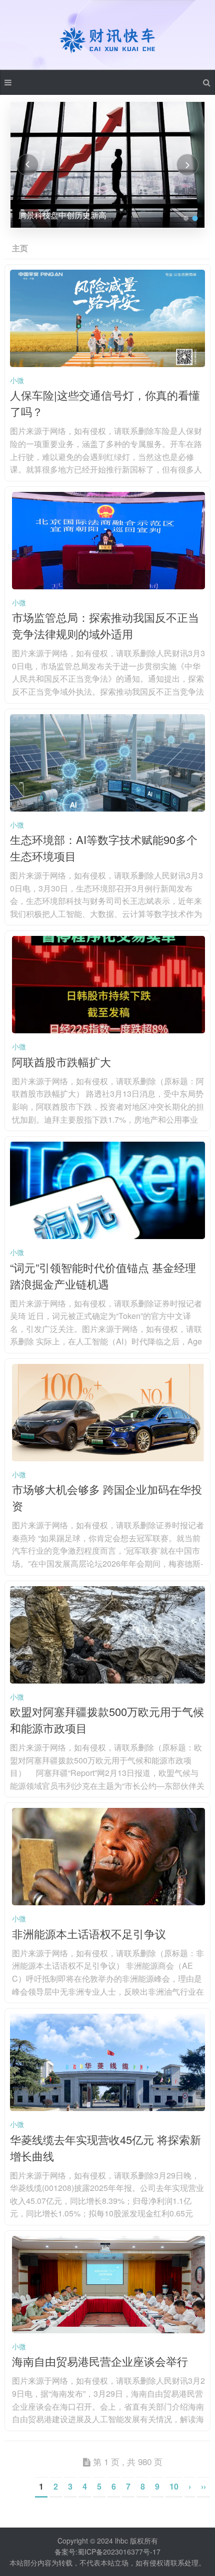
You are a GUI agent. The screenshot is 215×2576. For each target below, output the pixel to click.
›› (203, 2486)
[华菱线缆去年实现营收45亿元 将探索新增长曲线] (108, 2108)
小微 (17, 380)
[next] (187, 165)
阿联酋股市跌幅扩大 (61, 1062)
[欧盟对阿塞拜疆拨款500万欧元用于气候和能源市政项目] (108, 1681)
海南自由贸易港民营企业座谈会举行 (100, 2361)
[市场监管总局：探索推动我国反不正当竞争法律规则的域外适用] (109, 586)
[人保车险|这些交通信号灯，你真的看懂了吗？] (108, 364)
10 (174, 2486)
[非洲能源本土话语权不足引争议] (109, 1902)
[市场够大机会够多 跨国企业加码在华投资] (109, 1458)
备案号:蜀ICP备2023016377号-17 (107, 2552)
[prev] (27, 165)
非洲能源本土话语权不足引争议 (89, 1933)
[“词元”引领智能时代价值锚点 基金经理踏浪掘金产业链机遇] (108, 1236)
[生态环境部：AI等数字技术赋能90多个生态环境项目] (108, 809)
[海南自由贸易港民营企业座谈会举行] (109, 2330)
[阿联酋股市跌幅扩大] (109, 1030)
